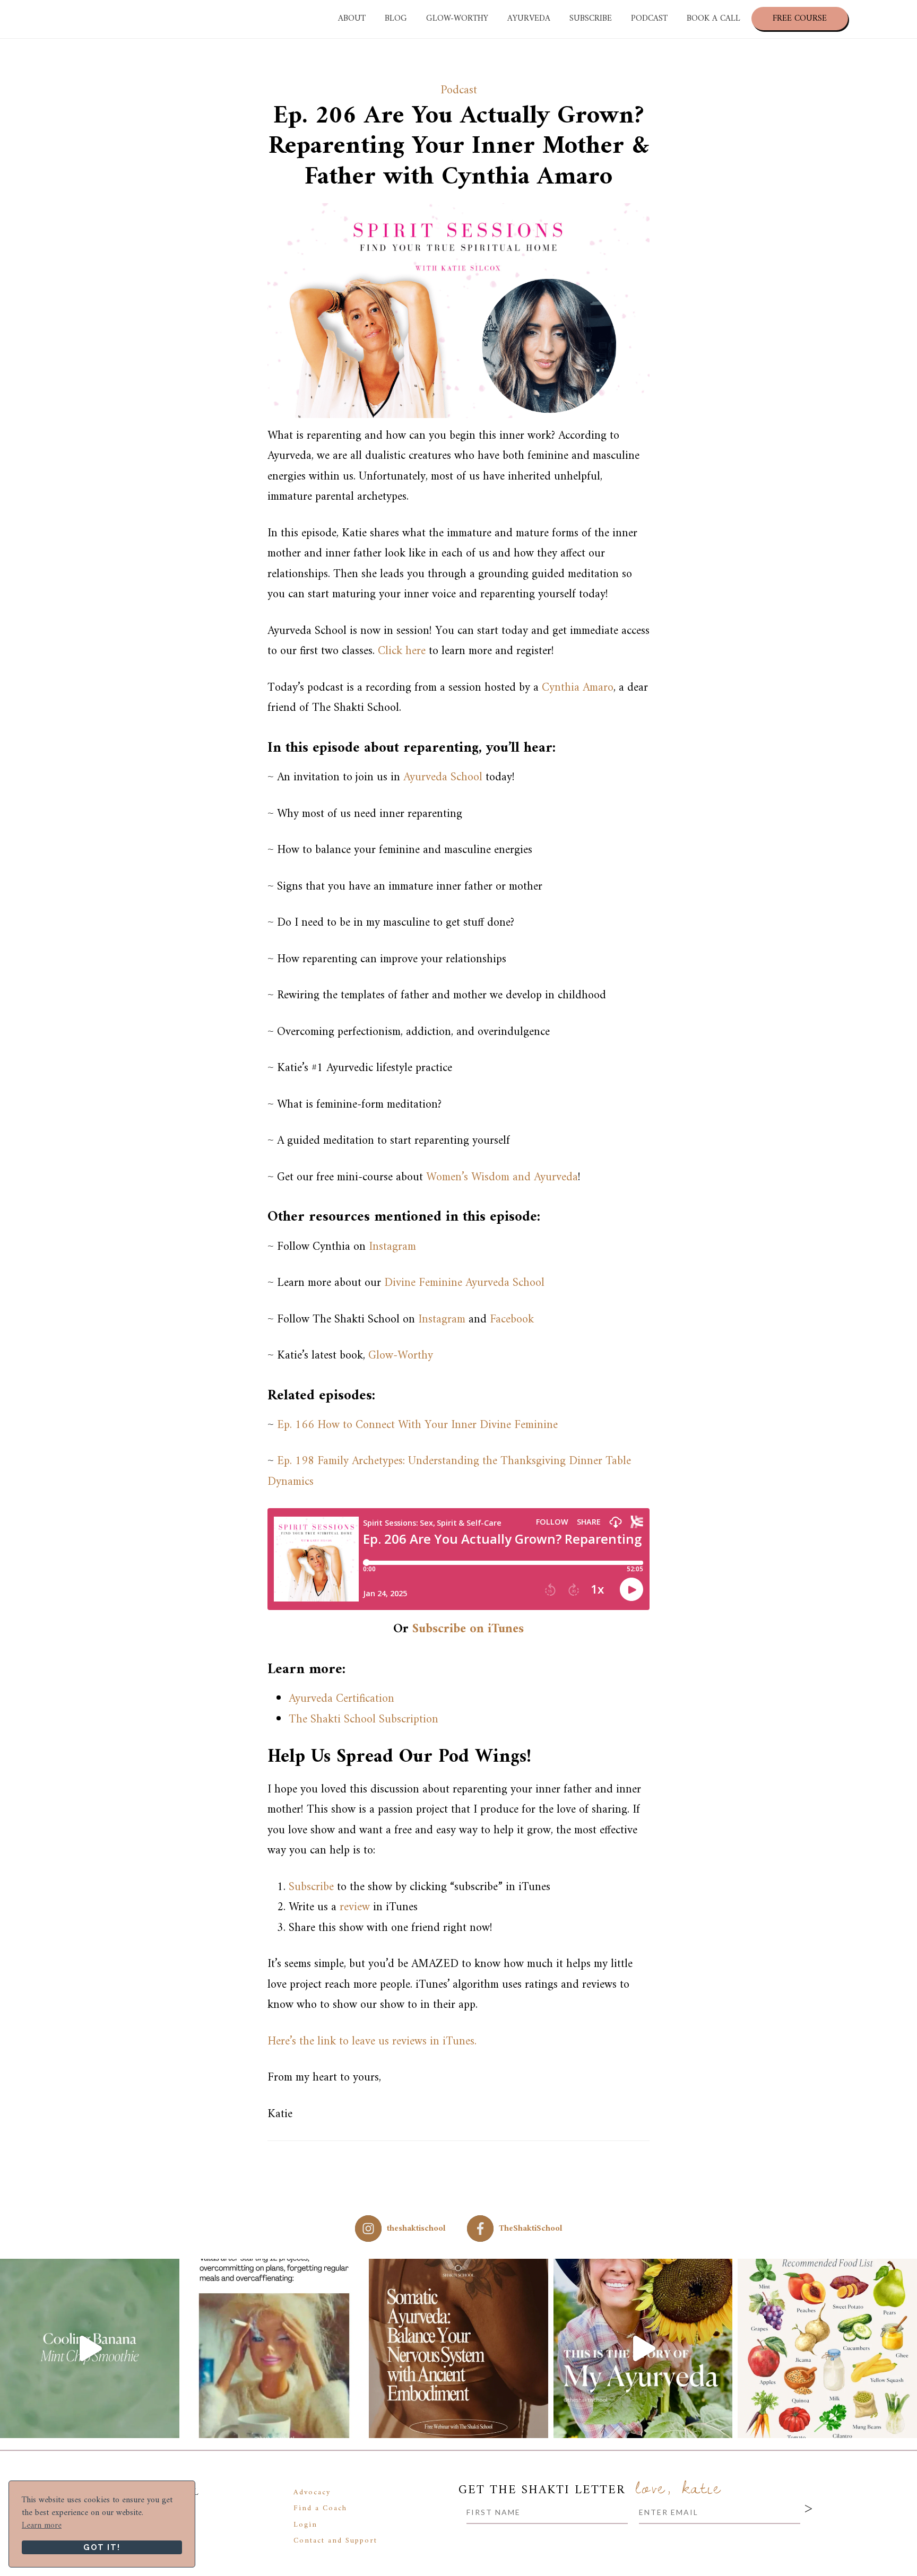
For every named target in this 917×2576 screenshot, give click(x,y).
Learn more (42, 2526)
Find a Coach (320, 2508)
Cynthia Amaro (578, 688)
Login (305, 2524)
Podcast (459, 90)
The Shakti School (109, 19)
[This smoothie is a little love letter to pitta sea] (90, 2348)
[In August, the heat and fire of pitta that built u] (827, 2348)
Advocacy (312, 2492)
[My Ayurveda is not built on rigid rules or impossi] (643, 2348)
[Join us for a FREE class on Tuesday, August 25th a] (458, 2348)
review (355, 1907)
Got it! (102, 2547)
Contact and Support (335, 2541)
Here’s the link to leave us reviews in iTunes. (372, 2042)
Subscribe (311, 1887)
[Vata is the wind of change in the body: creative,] (274, 2348)
